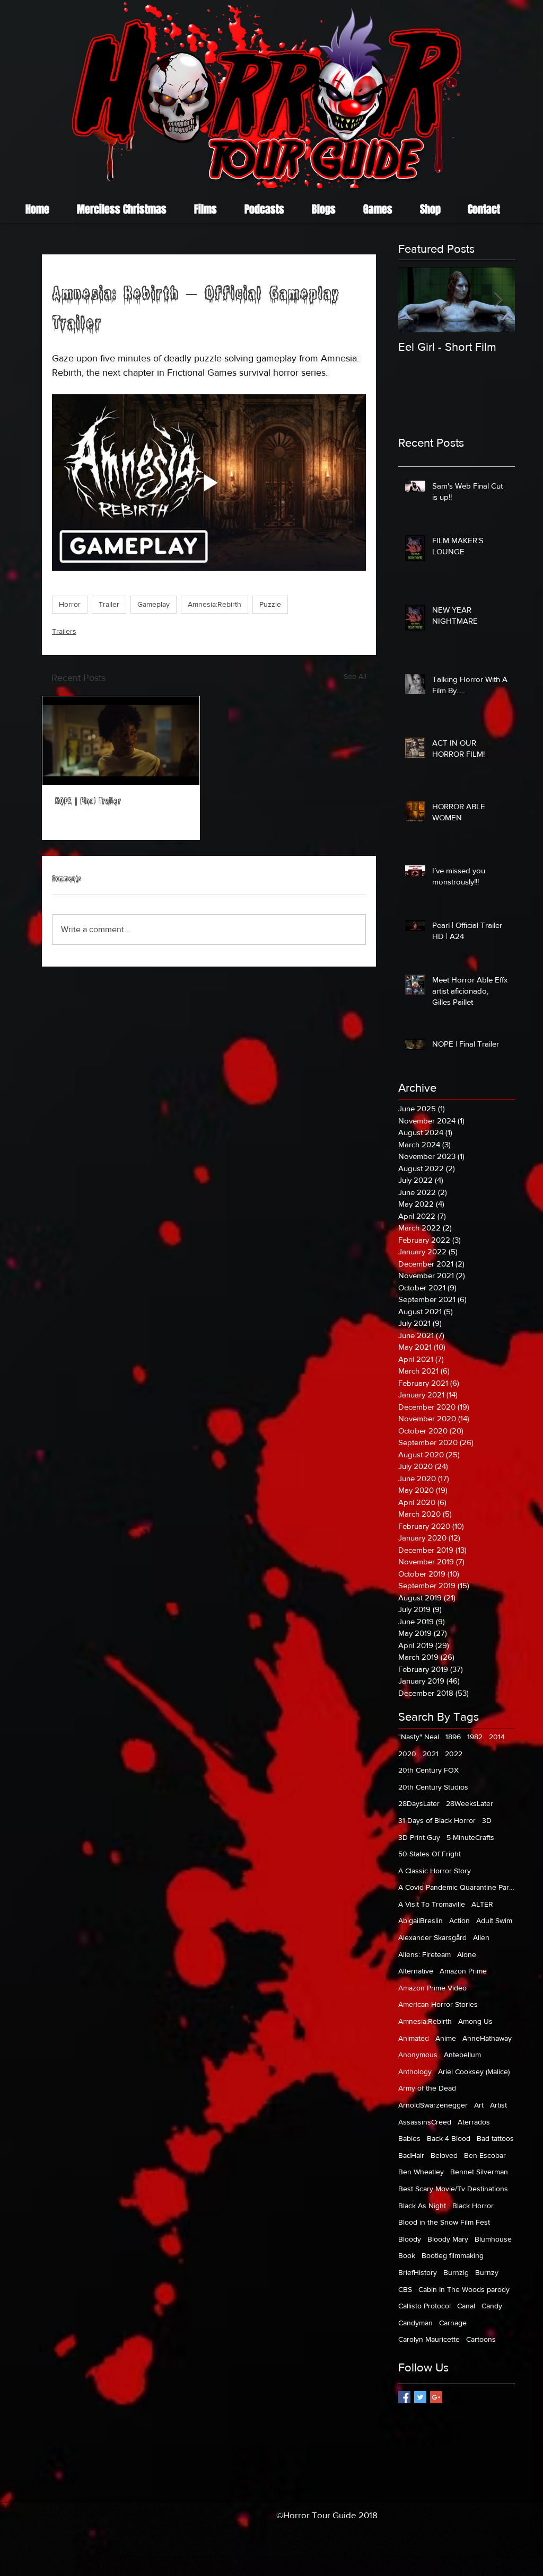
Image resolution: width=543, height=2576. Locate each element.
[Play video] (209, 483)
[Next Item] (498, 300)
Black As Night (422, 2206)
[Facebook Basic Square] (404, 2397)
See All (355, 676)
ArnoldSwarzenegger (433, 2105)
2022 (454, 1754)
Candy (492, 2306)
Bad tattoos (495, 2138)
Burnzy (487, 2272)
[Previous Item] (415, 300)
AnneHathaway (487, 2038)
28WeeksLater (470, 1803)
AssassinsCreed (425, 2122)
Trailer (109, 604)
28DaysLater (419, 1803)
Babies (409, 2138)
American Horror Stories (438, 2004)
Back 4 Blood (449, 2138)
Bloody (410, 2239)
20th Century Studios (433, 1787)
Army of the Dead (427, 2088)
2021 (431, 1754)
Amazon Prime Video (432, 1988)
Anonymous (418, 2055)
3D (487, 1820)
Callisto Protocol (424, 2306)
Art (479, 2105)
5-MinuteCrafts (470, 1837)
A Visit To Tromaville (432, 1904)
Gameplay (154, 604)
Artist (498, 2105)
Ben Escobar (485, 2155)
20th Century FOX (428, 1770)
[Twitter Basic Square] (420, 2397)
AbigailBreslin (421, 1920)
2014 (497, 1737)
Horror (70, 604)
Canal (466, 2306)
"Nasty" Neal (419, 1737)
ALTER (482, 1904)
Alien (481, 1937)
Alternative (416, 1971)
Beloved (444, 2155)
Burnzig (456, 2272)
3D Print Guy (419, 1837)
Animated (414, 2038)
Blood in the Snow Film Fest (444, 2222)
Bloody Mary (448, 2239)
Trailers (64, 631)
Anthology (415, 2072)
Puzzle (270, 604)
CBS (405, 2289)
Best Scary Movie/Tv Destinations (453, 2189)
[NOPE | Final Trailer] (121, 741)
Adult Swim (494, 1920)
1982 (475, 1737)
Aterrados (474, 2122)
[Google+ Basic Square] (436, 2397)
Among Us (475, 2021)
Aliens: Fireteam (424, 1954)
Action (459, 1920)
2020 (407, 1754)
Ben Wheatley (421, 2172)
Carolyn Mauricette (429, 2339)
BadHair (411, 2155)
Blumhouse (493, 2239)
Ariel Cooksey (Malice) (474, 2072)
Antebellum (462, 2055)
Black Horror (473, 2206)
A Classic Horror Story (435, 1871)
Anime (446, 2038)
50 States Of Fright (430, 1854)
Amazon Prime (463, 1971)
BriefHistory (418, 2272)
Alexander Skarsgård (432, 1937)
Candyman (415, 2323)
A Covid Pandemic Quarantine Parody (457, 1887)
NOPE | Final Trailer (88, 802)
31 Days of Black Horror (437, 1820)
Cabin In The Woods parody (464, 2289)
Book (407, 2255)
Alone (467, 1954)
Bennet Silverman (479, 2172)
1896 (453, 1737)
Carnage (453, 2323)
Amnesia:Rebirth (214, 604)
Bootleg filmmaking (453, 2255)
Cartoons (481, 2339)
